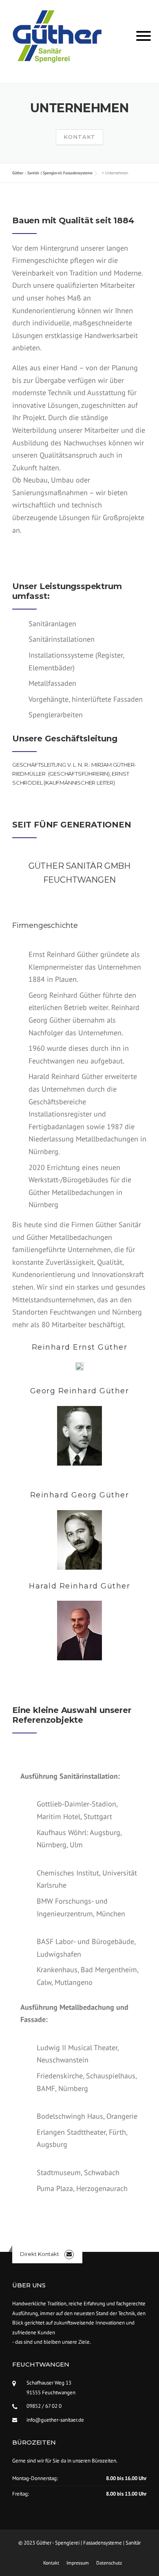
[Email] (69, 2254)
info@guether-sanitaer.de (55, 2420)
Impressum (78, 2563)
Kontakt (79, 137)
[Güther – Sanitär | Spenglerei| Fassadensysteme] (57, 36)
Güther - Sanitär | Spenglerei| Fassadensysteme (52, 173)
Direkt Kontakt (40, 2254)
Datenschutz (109, 2563)
